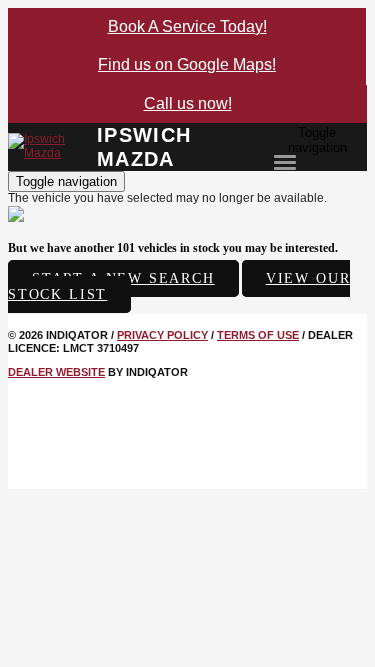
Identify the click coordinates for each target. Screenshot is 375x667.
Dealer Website (56, 372)
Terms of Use (258, 335)
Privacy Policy (162, 335)
